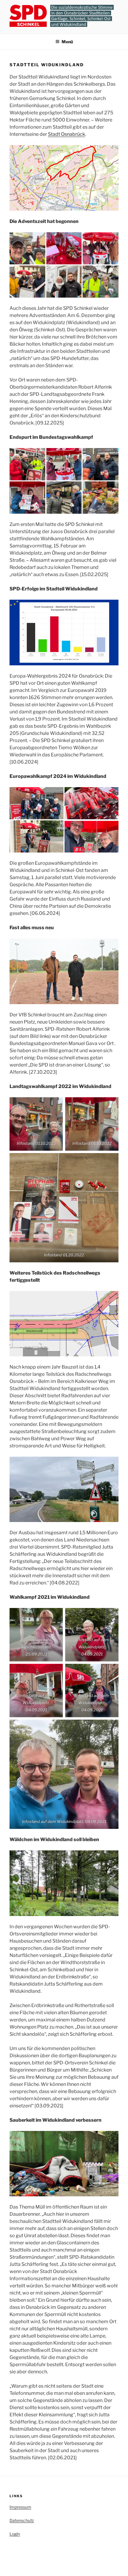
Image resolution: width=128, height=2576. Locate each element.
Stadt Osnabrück (67, 134)
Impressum (20, 2507)
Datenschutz (22, 2520)
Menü (67, 42)
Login (15, 2534)
